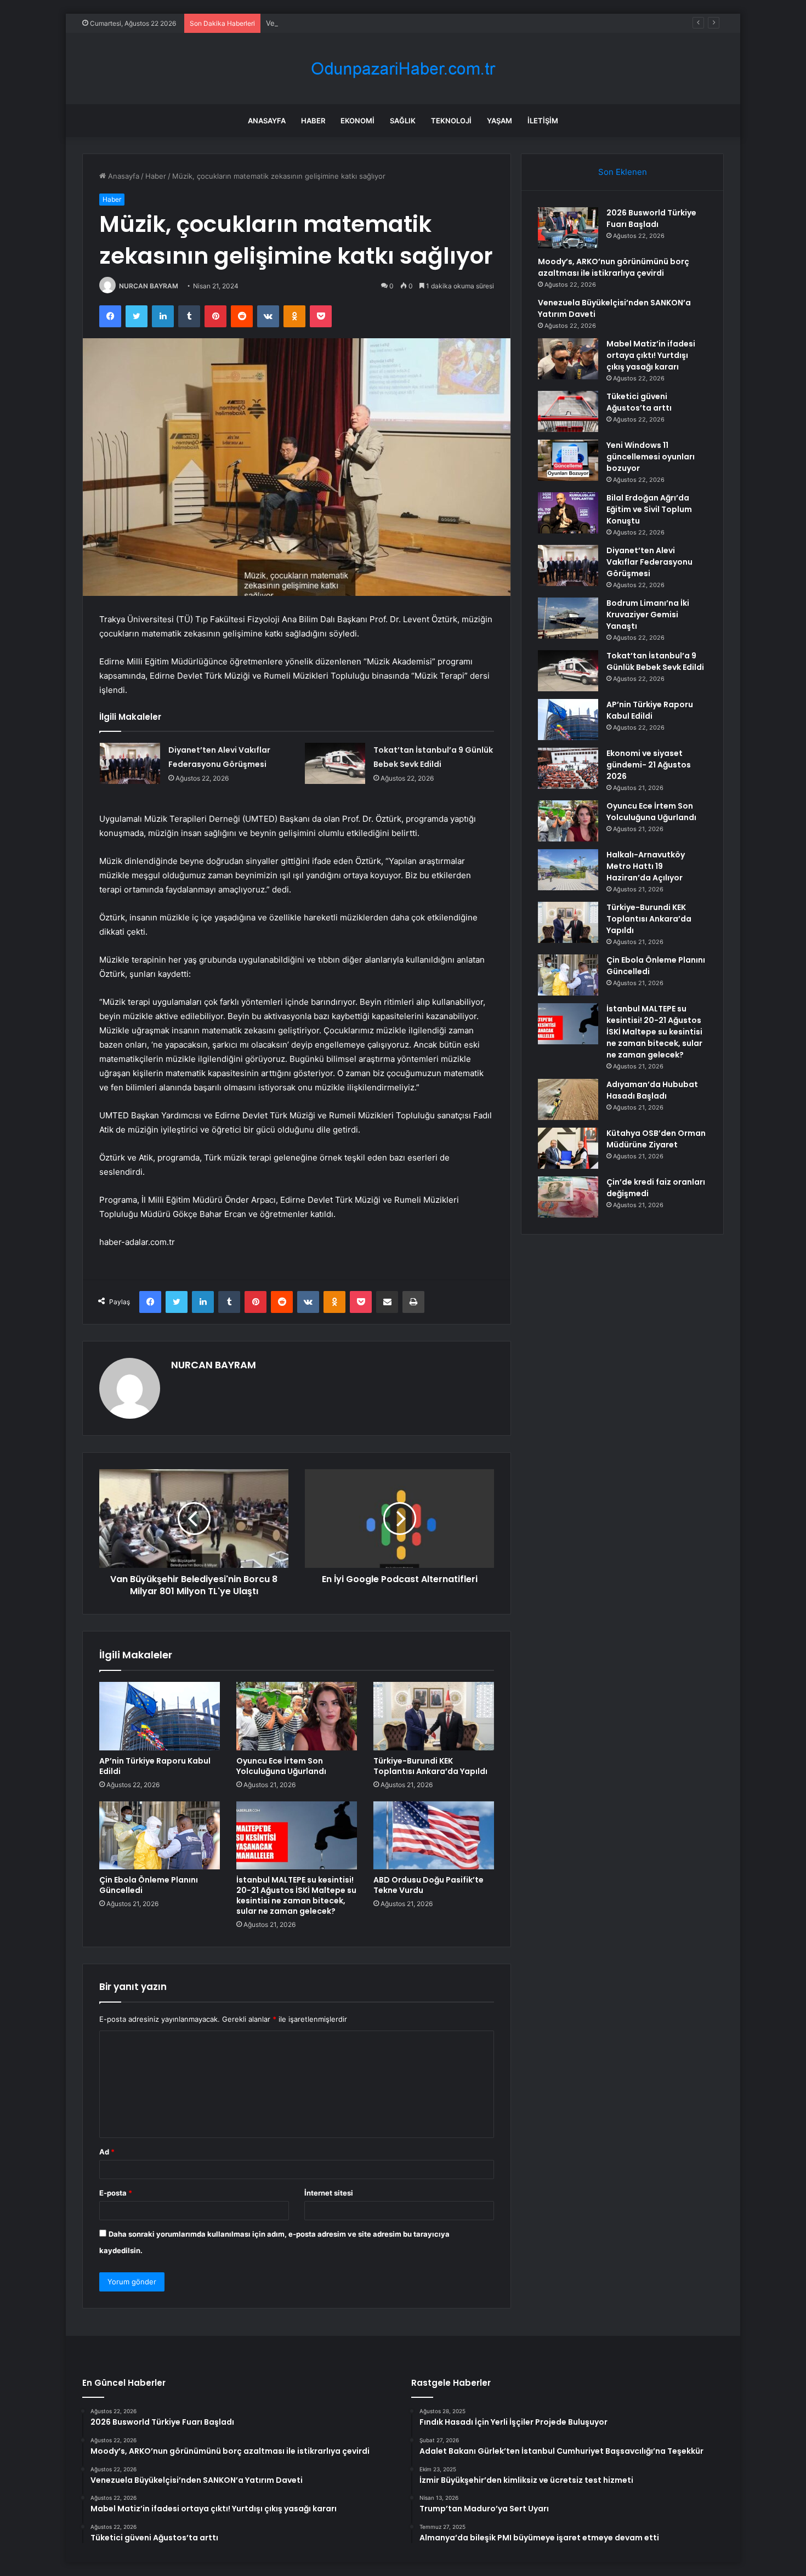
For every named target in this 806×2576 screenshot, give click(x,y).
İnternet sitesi (329, 2193)
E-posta (116, 2193)
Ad (107, 2152)
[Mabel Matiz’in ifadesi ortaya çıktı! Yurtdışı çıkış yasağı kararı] (568, 359)
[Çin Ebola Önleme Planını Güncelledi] (160, 1835)
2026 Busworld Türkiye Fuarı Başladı (651, 218)
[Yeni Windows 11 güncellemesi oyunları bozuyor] (568, 460)
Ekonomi (357, 121)
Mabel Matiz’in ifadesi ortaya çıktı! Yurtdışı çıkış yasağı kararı (651, 355)
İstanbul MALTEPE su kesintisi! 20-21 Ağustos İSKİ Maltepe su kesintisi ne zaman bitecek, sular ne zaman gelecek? (296, 1895)
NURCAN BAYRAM (149, 286)
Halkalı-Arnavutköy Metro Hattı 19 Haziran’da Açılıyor (646, 866)
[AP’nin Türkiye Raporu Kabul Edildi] (160, 1716)
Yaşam (500, 121)
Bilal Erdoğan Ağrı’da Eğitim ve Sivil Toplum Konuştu (649, 509)
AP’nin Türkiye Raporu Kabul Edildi (155, 1766)
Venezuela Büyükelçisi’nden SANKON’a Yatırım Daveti (356, 23)
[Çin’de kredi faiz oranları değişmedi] (568, 1197)
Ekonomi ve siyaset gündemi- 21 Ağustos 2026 (649, 765)
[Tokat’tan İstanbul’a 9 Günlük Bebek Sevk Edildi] (335, 763)
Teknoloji (451, 121)
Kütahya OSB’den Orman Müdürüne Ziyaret (656, 1139)
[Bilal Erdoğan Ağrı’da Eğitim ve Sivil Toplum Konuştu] (568, 513)
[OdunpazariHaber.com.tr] (403, 69)
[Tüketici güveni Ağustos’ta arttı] (568, 411)
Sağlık (403, 121)
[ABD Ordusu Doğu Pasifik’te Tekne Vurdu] (434, 1835)
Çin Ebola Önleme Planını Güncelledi (149, 1885)
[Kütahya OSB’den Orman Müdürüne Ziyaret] (568, 1148)
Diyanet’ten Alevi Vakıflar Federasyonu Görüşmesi (649, 562)
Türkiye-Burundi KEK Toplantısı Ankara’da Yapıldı (430, 1766)
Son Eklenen (623, 172)
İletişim (543, 121)
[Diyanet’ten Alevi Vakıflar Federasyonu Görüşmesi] (130, 763)
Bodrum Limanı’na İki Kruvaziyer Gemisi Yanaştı (648, 615)
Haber (313, 121)
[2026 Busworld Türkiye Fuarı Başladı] (568, 228)
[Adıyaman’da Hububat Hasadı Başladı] (568, 1099)
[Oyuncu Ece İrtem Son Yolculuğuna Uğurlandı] (297, 1716)
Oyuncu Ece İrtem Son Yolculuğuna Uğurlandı (281, 1766)
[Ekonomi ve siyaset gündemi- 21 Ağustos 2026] (568, 768)
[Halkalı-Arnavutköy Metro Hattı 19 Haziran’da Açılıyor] (568, 870)
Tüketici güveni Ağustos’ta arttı (639, 402)
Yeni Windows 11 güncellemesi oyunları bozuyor (651, 457)
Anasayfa (267, 121)
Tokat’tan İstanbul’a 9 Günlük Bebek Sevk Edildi (655, 661)
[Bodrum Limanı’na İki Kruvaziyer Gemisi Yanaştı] (568, 618)
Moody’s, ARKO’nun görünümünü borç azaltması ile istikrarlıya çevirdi (614, 267)
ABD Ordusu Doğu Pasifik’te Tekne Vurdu (428, 1885)
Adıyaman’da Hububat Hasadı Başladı (652, 1090)
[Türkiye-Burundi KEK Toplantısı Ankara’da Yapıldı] (434, 1716)
